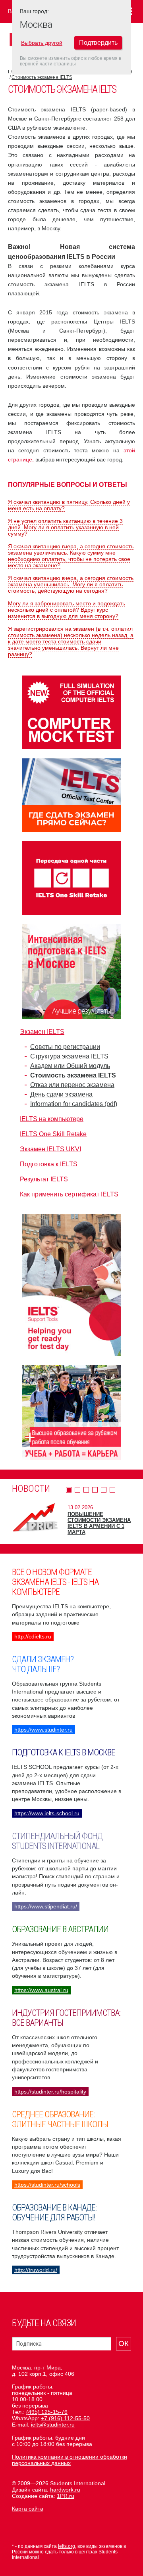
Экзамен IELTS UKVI (50, 1149)
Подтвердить (98, 43)
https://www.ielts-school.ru (47, 1813)
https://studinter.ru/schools (47, 2185)
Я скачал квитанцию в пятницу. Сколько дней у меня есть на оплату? (69, 505)
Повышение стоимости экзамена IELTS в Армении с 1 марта (99, 1523)
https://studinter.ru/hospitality (50, 2092)
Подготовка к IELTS (49, 1164)
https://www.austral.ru (41, 1990)
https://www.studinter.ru (43, 1730)
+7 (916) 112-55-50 (65, 2418)
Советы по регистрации (65, 1047)
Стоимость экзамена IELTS (42, 77)
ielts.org (67, 2546)
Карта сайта (28, 2509)
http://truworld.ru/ (36, 2270)
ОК (124, 2343)
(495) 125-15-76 (47, 2412)
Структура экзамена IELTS (69, 1056)
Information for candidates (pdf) (74, 1104)
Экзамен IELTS (42, 1032)
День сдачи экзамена (61, 1094)
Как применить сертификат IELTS (69, 1194)
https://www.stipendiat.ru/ (46, 1906)
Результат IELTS (44, 1179)
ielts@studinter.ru (53, 2425)
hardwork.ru (65, 2490)
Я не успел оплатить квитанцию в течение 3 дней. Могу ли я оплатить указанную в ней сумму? (65, 527)
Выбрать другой (42, 43)
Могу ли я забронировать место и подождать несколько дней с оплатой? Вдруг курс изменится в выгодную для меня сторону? (67, 610)
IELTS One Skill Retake (53, 1134)
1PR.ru (66, 2496)
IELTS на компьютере (52, 1119)
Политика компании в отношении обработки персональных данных (70, 2460)
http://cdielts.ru (33, 1636)
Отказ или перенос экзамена (72, 1085)
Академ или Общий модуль (70, 1066)
